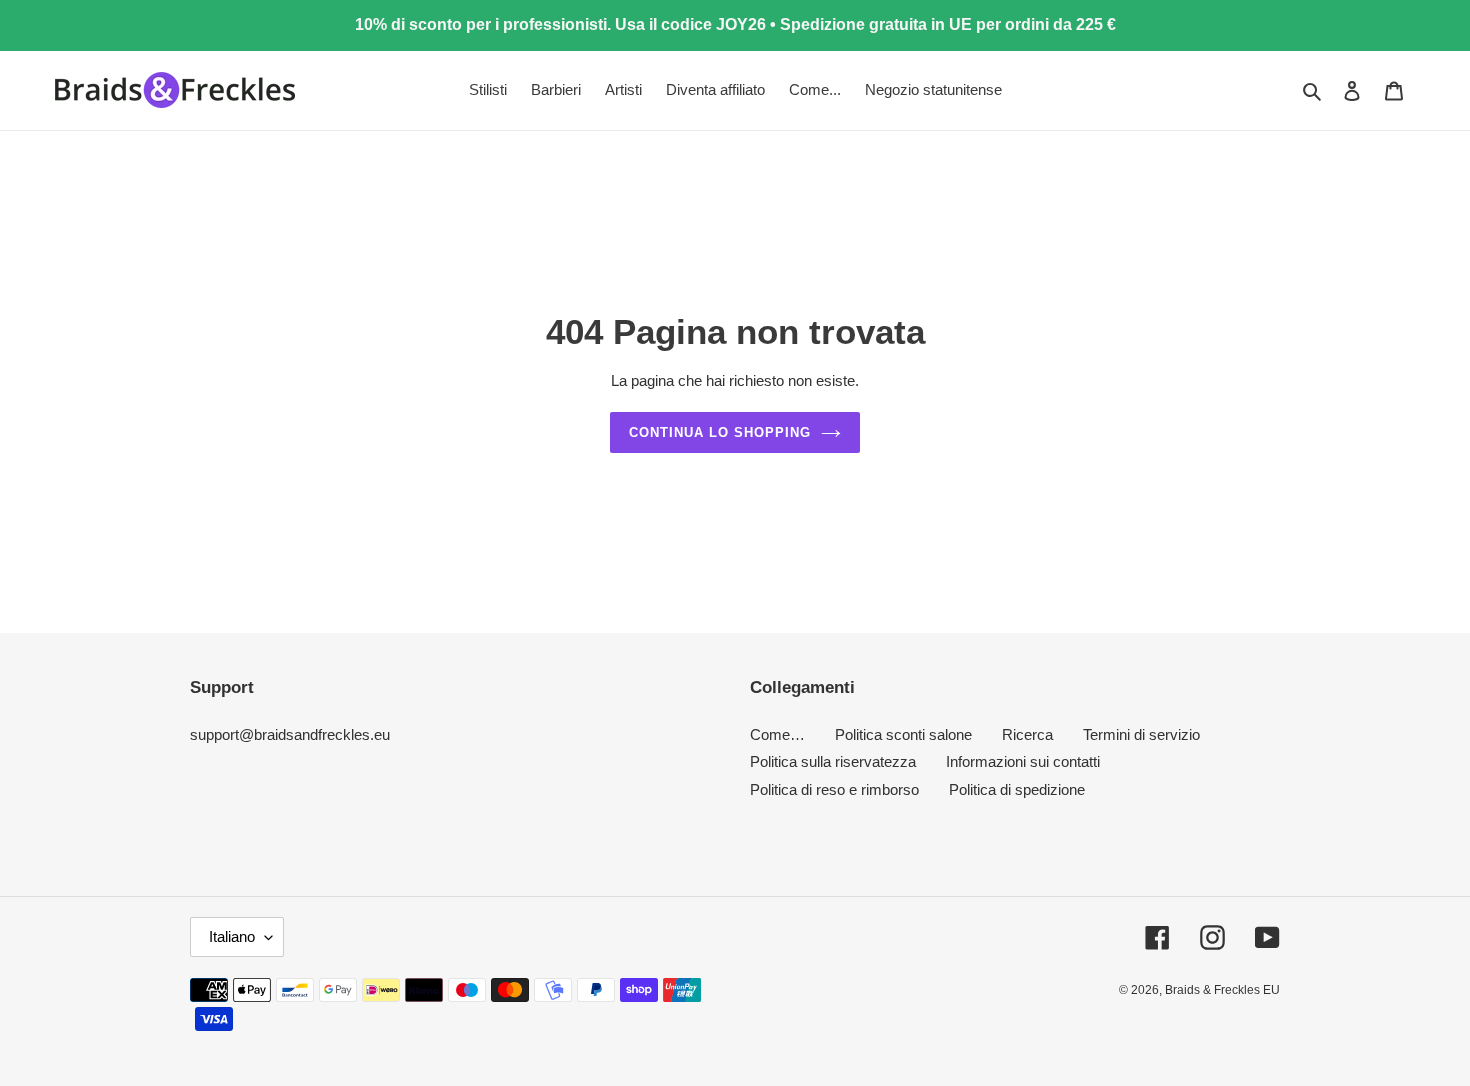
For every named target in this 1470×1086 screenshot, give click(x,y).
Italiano (232, 936)
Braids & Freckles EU (1222, 990)
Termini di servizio (1141, 734)
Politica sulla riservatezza (833, 761)
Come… (777, 734)
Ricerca (1027, 734)
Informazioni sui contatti (1023, 761)
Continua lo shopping (720, 432)
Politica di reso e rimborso (834, 789)
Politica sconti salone (903, 734)
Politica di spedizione (1017, 789)
